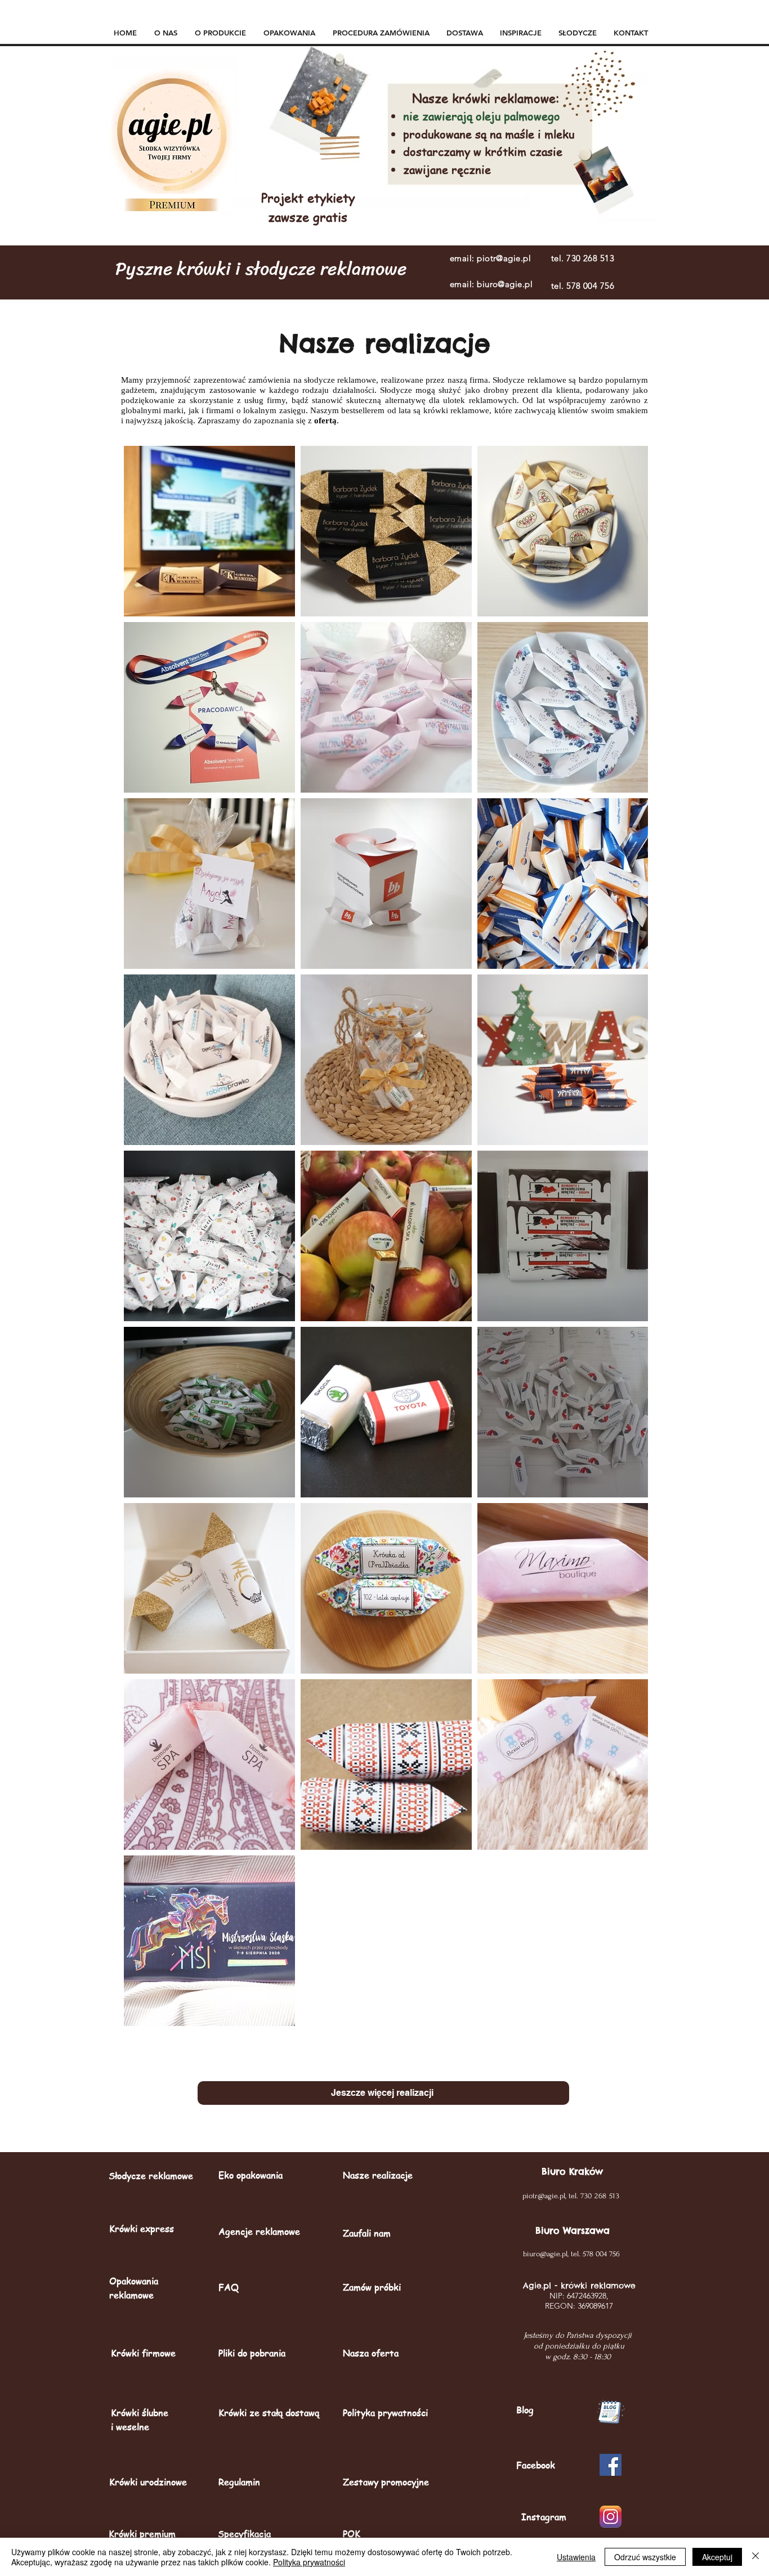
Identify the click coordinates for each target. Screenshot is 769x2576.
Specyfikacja (244, 2534)
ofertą (325, 421)
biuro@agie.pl (505, 284)
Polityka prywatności (309, 2562)
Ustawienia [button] (576, 2557)
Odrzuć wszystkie (645, 2557)
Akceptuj (717, 2557)
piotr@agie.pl (504, 258)
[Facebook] (611, 2465)
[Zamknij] (755, 2557)
